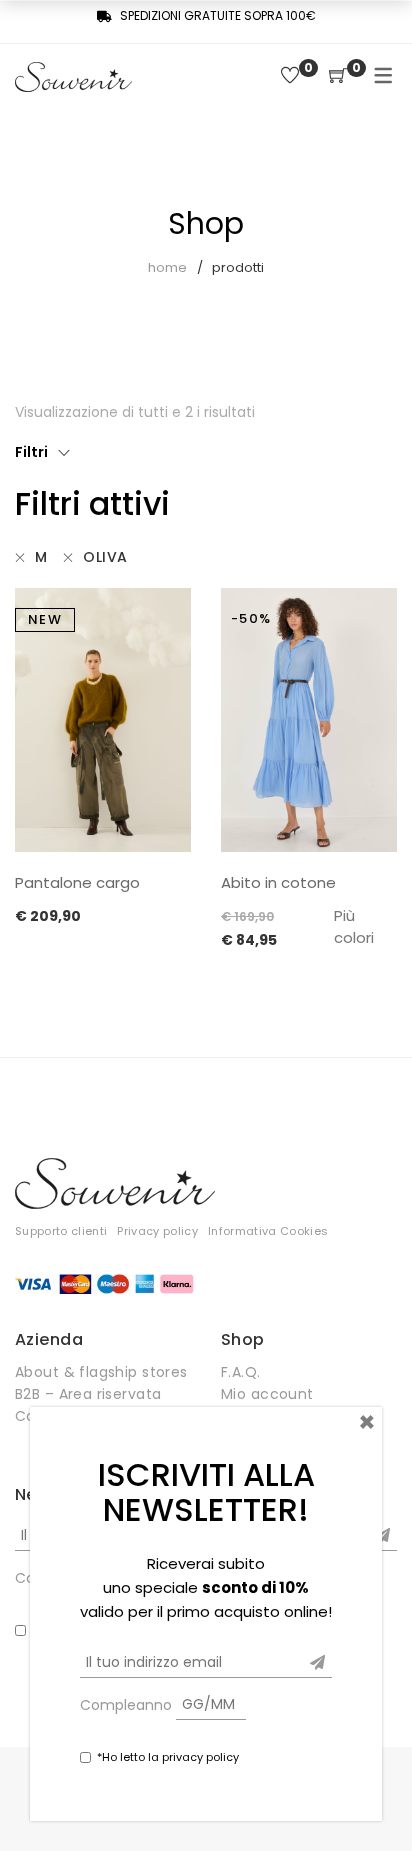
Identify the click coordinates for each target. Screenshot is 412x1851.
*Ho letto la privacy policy (168, 1757)
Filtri (31, 452)
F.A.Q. (241, 1372)
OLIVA (105, 557)
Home (167, 267)
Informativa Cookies (268, 1231)
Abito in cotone (278, 882)
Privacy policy (157, 1231)
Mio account (267, 1394)
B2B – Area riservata (88, 1394)
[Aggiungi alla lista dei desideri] (166, 615)
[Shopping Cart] (338, 76)
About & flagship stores (101, 1372)
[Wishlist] (290, 76)
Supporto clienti (61, 1231)
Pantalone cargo (77, 882)
